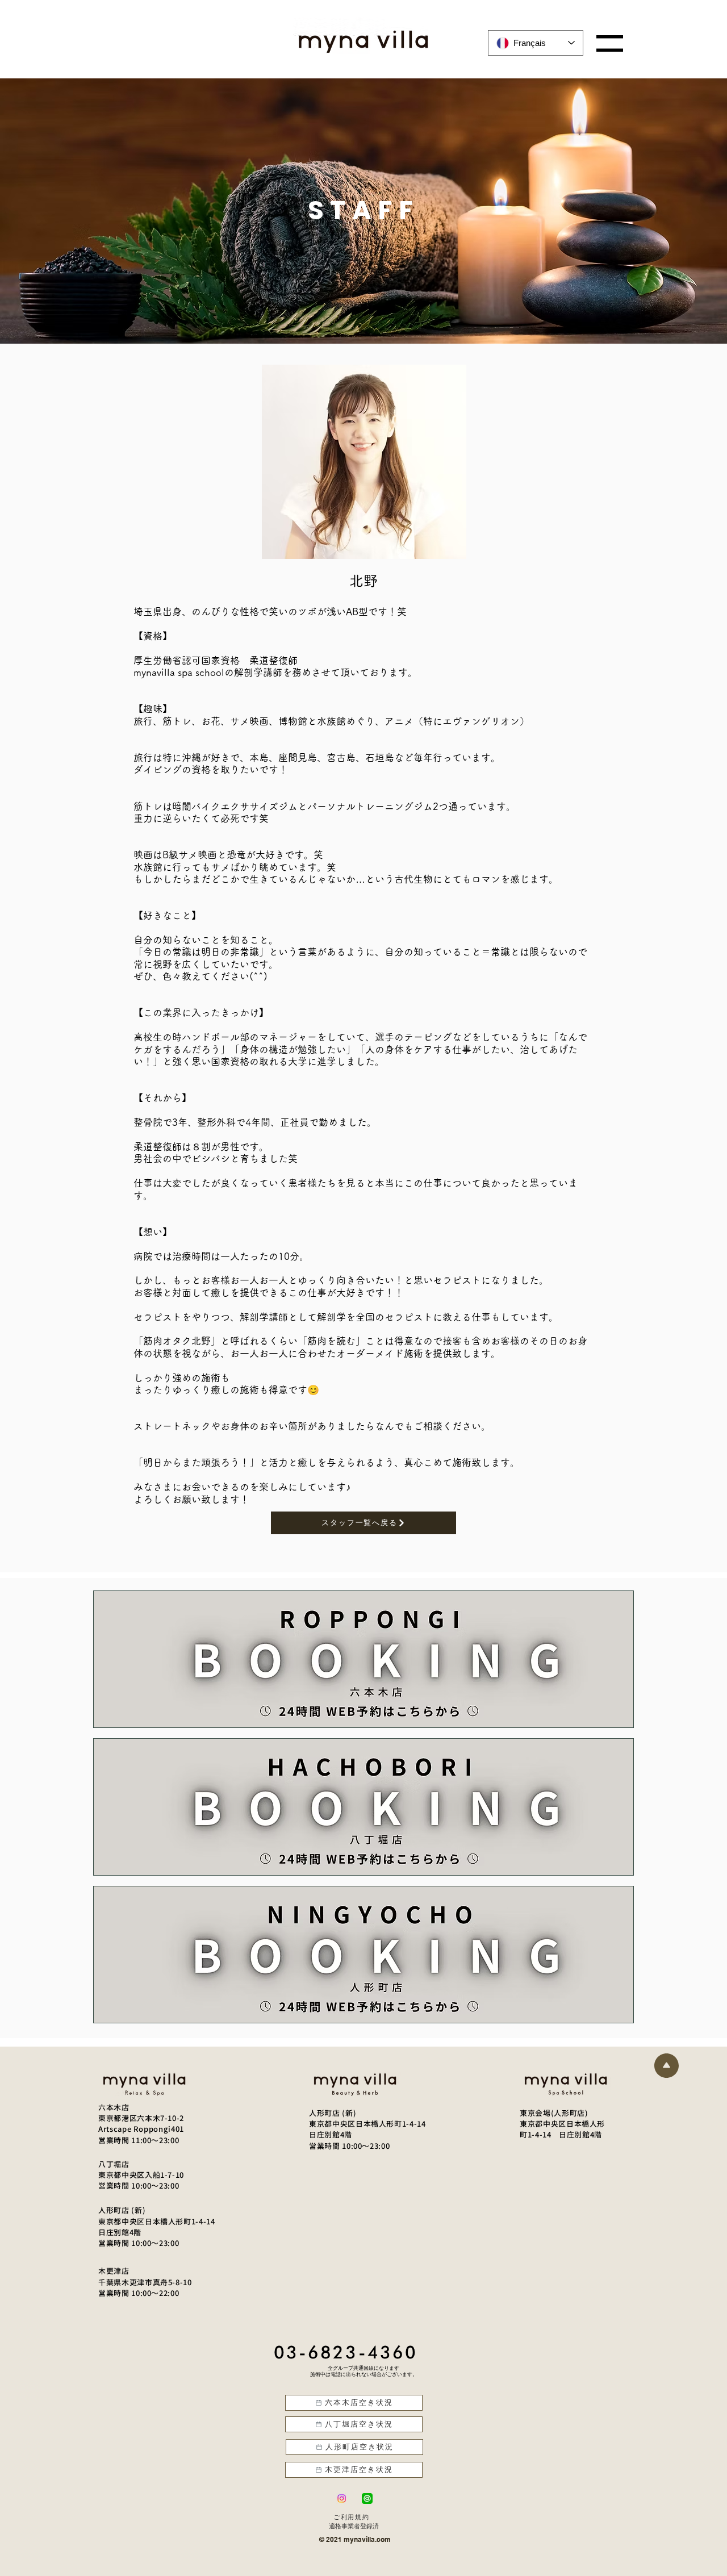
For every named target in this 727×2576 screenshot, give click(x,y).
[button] (610, 43)
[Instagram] (342, 2498)
